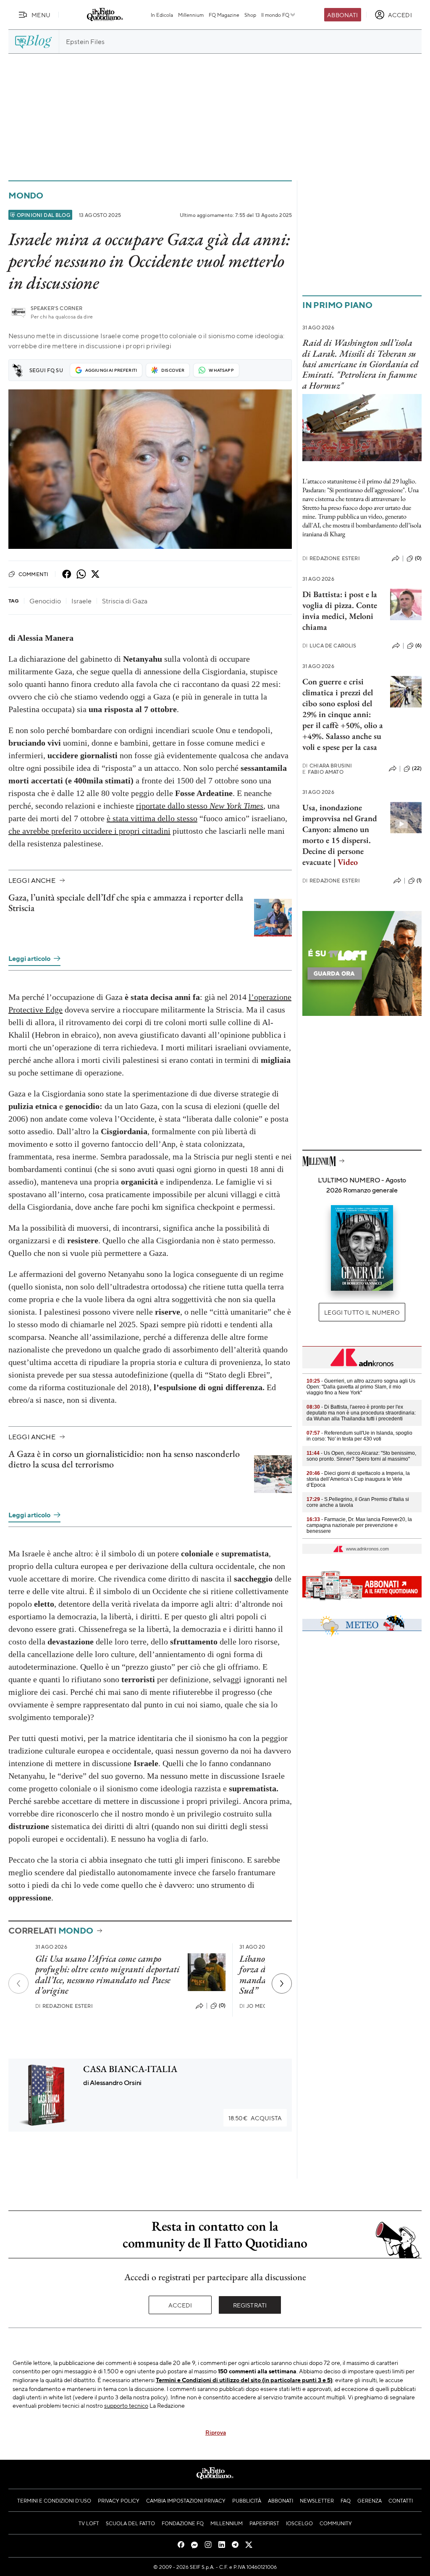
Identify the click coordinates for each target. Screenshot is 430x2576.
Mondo (26, 195)
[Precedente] (18, 1984)
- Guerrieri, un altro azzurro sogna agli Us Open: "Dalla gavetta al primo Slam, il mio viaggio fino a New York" (361, 1387)
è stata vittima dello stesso (152, 818)
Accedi (180, 2305)
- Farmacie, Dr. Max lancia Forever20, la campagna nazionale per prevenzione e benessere (359, 1525)
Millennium (191, 15)
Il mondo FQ (275, 15)
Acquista (255, 2118)
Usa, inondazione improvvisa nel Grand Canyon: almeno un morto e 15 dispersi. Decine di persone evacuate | (340, 835)
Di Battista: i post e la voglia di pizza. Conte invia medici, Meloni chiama (340, 611)
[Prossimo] (282, 1984)
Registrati (250, 2305)
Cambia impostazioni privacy (186, 2500)
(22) (417, 768)
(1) (419, 880)
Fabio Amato (323, 772)
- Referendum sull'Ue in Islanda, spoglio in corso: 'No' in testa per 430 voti (359, 1436)
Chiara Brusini (327, 766)
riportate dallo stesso (200, 806)
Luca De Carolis (329, 646)
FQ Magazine (224, 15)
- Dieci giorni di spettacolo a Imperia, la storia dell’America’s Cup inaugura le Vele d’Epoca (358, 1479)
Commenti (33, 574)
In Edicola (162, 15)
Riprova (216, 2432)
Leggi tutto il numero (362, 1312)
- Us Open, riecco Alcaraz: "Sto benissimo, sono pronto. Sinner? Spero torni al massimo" (361, 1456)
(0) (222, 2005)
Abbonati (342, 15)
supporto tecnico (126, 2405)
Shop (250, 15)
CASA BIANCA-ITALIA (130, 2069)
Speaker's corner (57, 308)
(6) (418, 645)
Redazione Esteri (64, 2006)
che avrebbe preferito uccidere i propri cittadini (89, 831)
